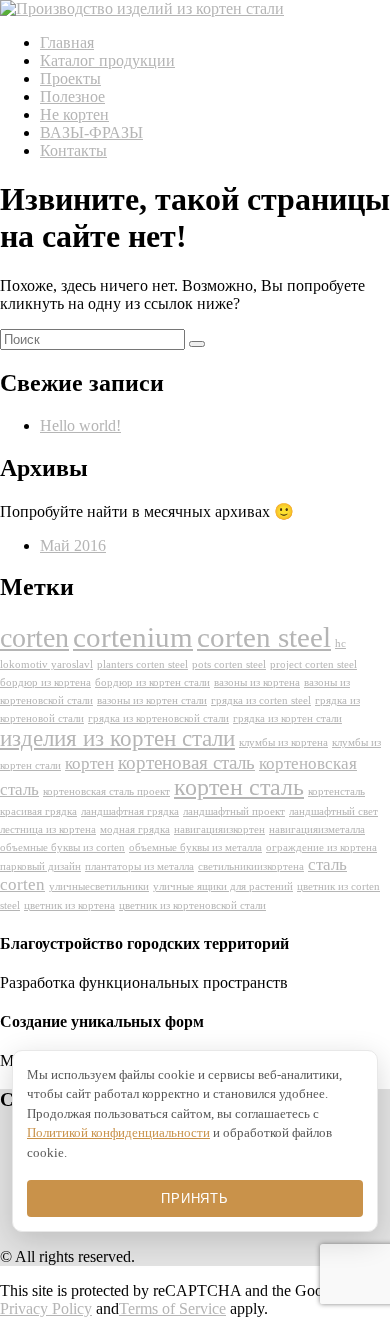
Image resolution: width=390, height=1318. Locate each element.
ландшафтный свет (333, 811)
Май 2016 (73, 545)
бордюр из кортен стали (152, 682)
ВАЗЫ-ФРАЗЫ (91, 132)
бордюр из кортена (45, 682)
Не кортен (74, 114)
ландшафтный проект (234, 811)
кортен (89, 763)
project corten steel (313, 664)
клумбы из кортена (283, 742)
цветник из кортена (69, 905)
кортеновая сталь (186, 762)
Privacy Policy (46, 1308)
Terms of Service (172, 1308)
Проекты (70, 78)
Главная (67, 42)
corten (34, 637)
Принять (194, 1198)
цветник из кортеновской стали (192, 905)
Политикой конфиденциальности (118, 1132)
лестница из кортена (48, 829)
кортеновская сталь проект (106, 791)
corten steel (264, 637)
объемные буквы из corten (62, 847)
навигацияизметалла (317, 829)
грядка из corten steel (261, 700)
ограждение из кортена (321, 847)
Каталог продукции (107, 60)
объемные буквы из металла (195, 847)
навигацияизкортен (219, 829)
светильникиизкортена (251, 866)
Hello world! (80, 425)
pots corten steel (229, 664)
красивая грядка (38, 811)
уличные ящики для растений (223, 886)
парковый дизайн (40, 866)
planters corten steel (142, 664)
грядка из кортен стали (287, 718)
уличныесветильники (99, 886)
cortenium (133, 637)
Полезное (72, 96)
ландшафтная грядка (130, 811)
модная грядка (135, 829)
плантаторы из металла (139, 866)
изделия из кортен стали (117, 738)
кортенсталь (336, 791)
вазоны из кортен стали (152, 700)
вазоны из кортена (257, 682)
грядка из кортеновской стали (158, 718)
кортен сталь (239, 787)
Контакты (73, 150)
